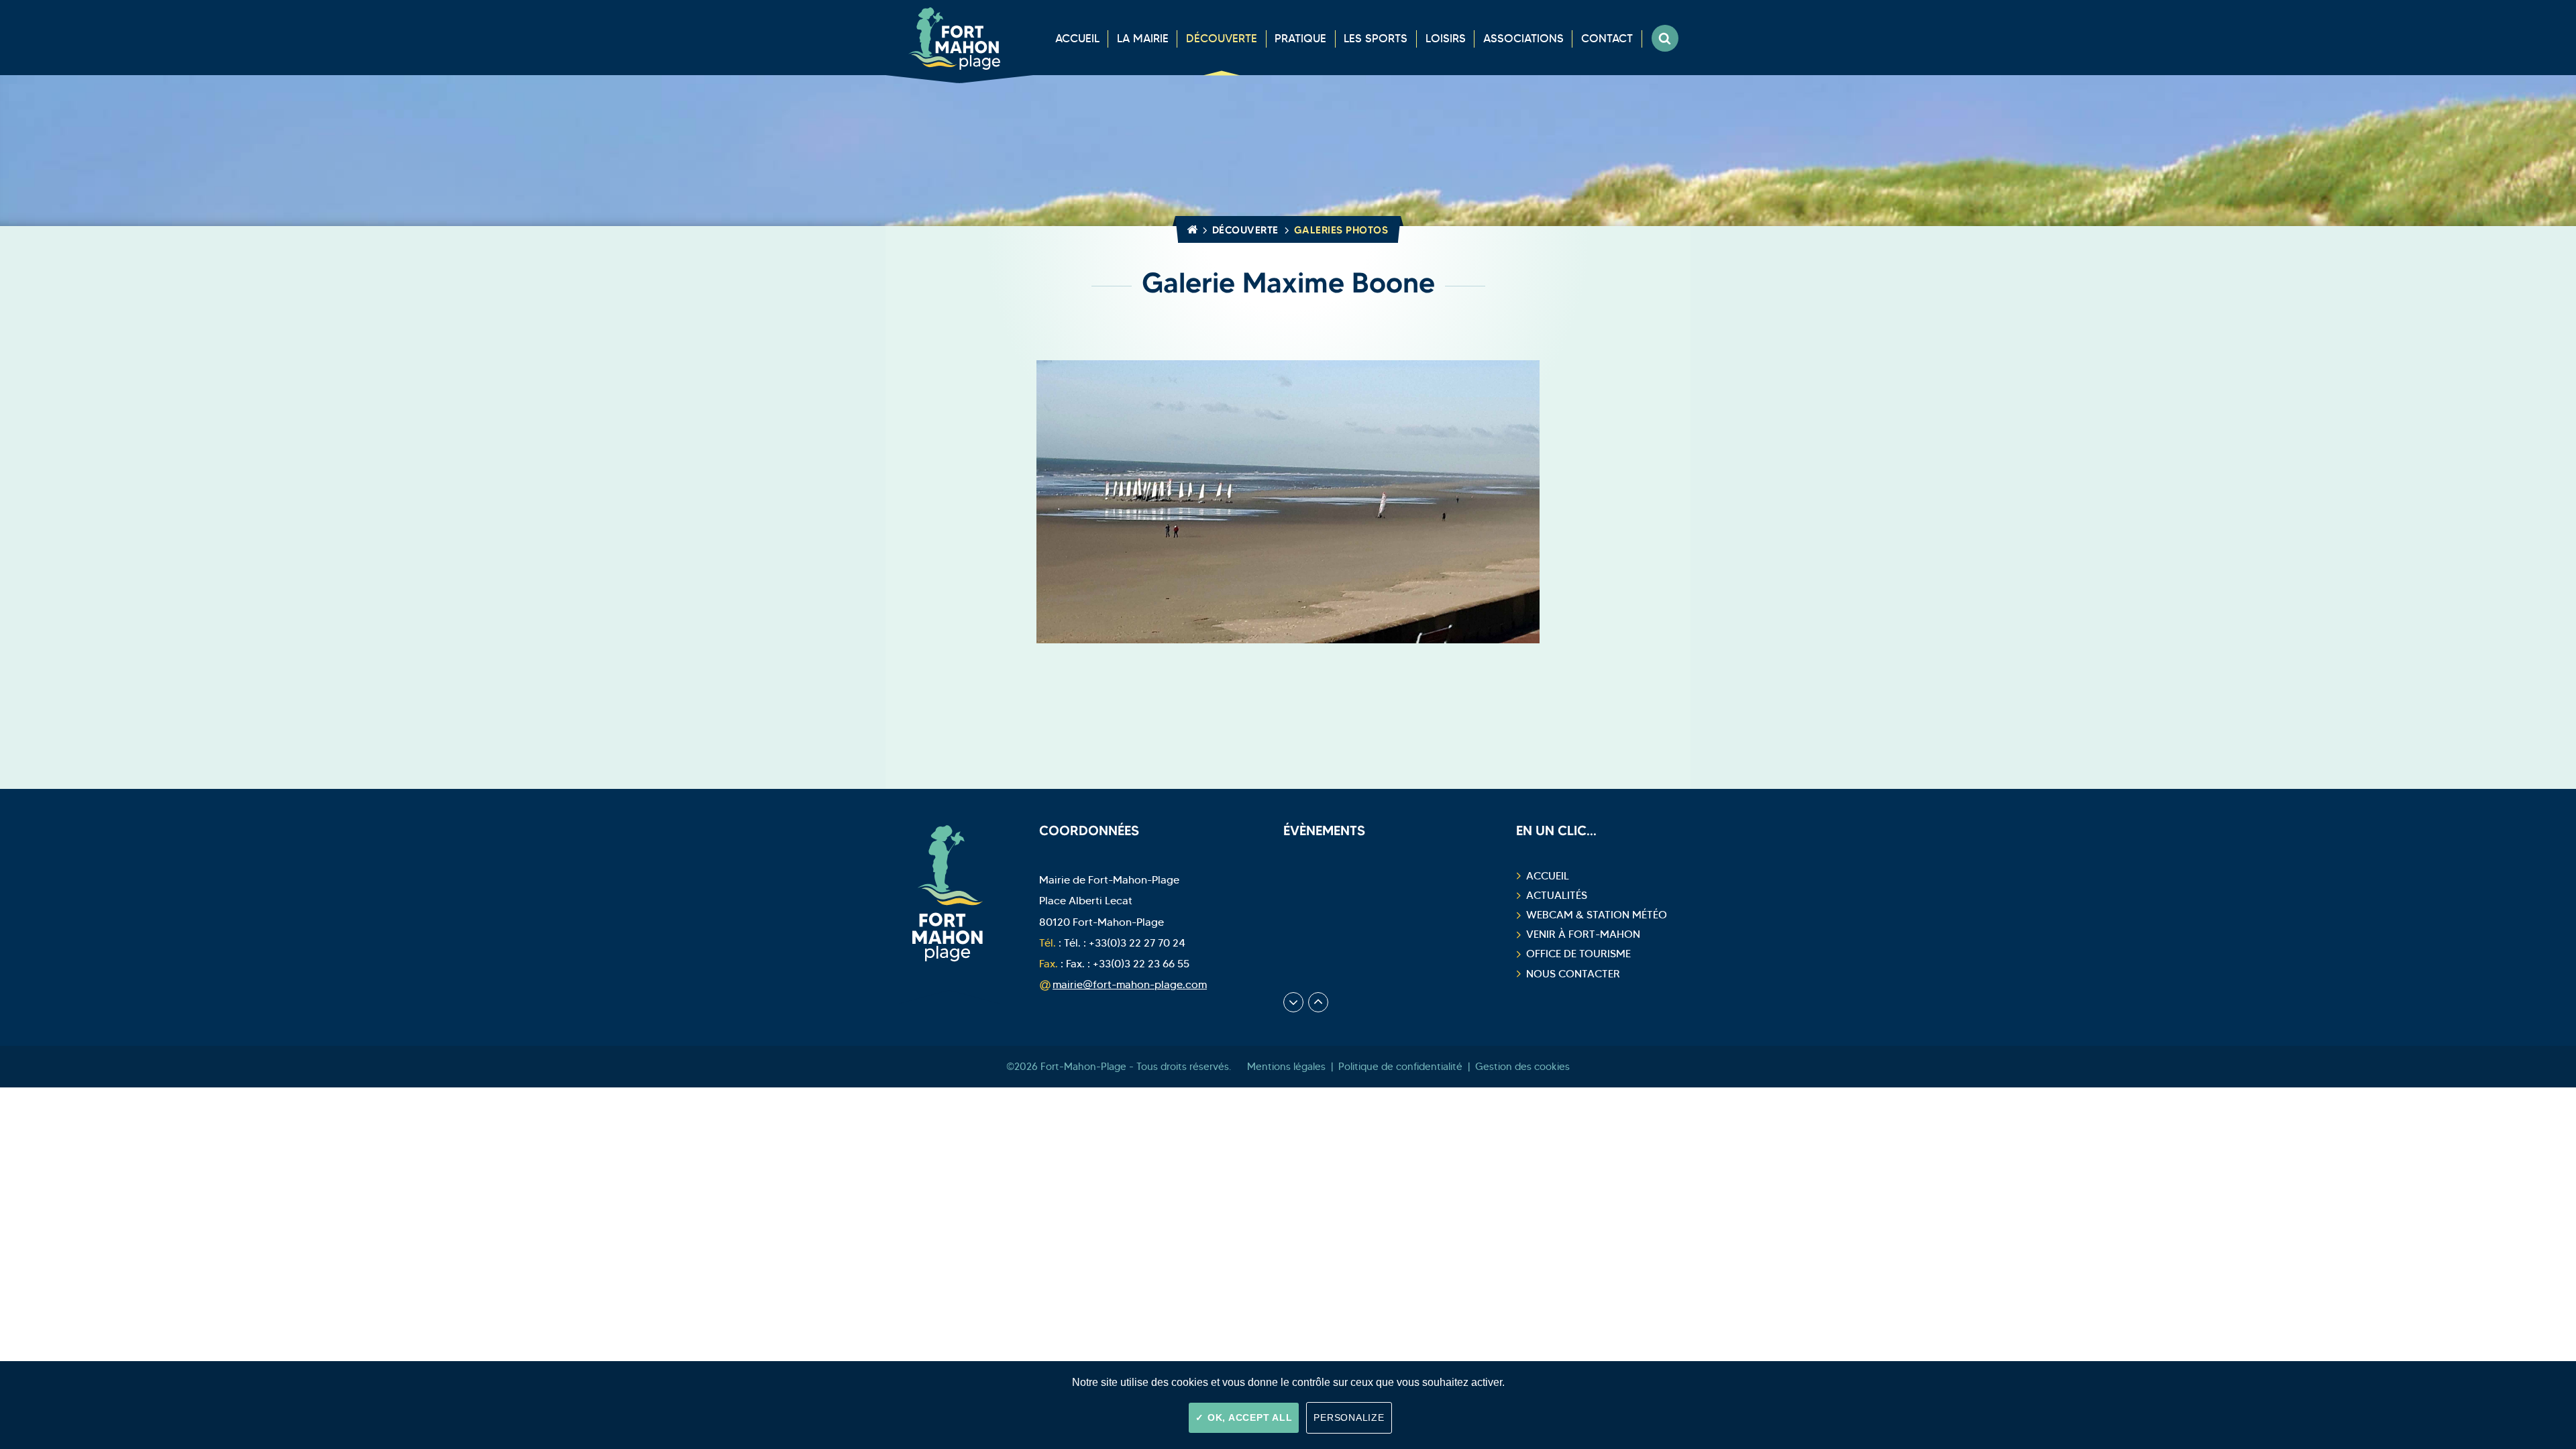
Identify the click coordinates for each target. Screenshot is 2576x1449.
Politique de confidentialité (1400, 1067)
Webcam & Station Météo (1597, 915)
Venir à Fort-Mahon (1583, 934)
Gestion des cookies (1522, 1067)
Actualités (1557, 895)
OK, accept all (1248, 1417)
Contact (1607, 39)
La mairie (1143, 39)
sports (1376, 39)
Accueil (1077, 39)
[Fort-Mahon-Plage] (959, 38)
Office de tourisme (1578, 954)
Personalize (1349, 1417)
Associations (1523, 39)
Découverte (1222, 39)
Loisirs (1446, 39)
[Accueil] (1190, 230)
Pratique (1300, 39)
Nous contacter (1573, 974)
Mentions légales (1286, 1067)
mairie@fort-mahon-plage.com (1130, 984)
